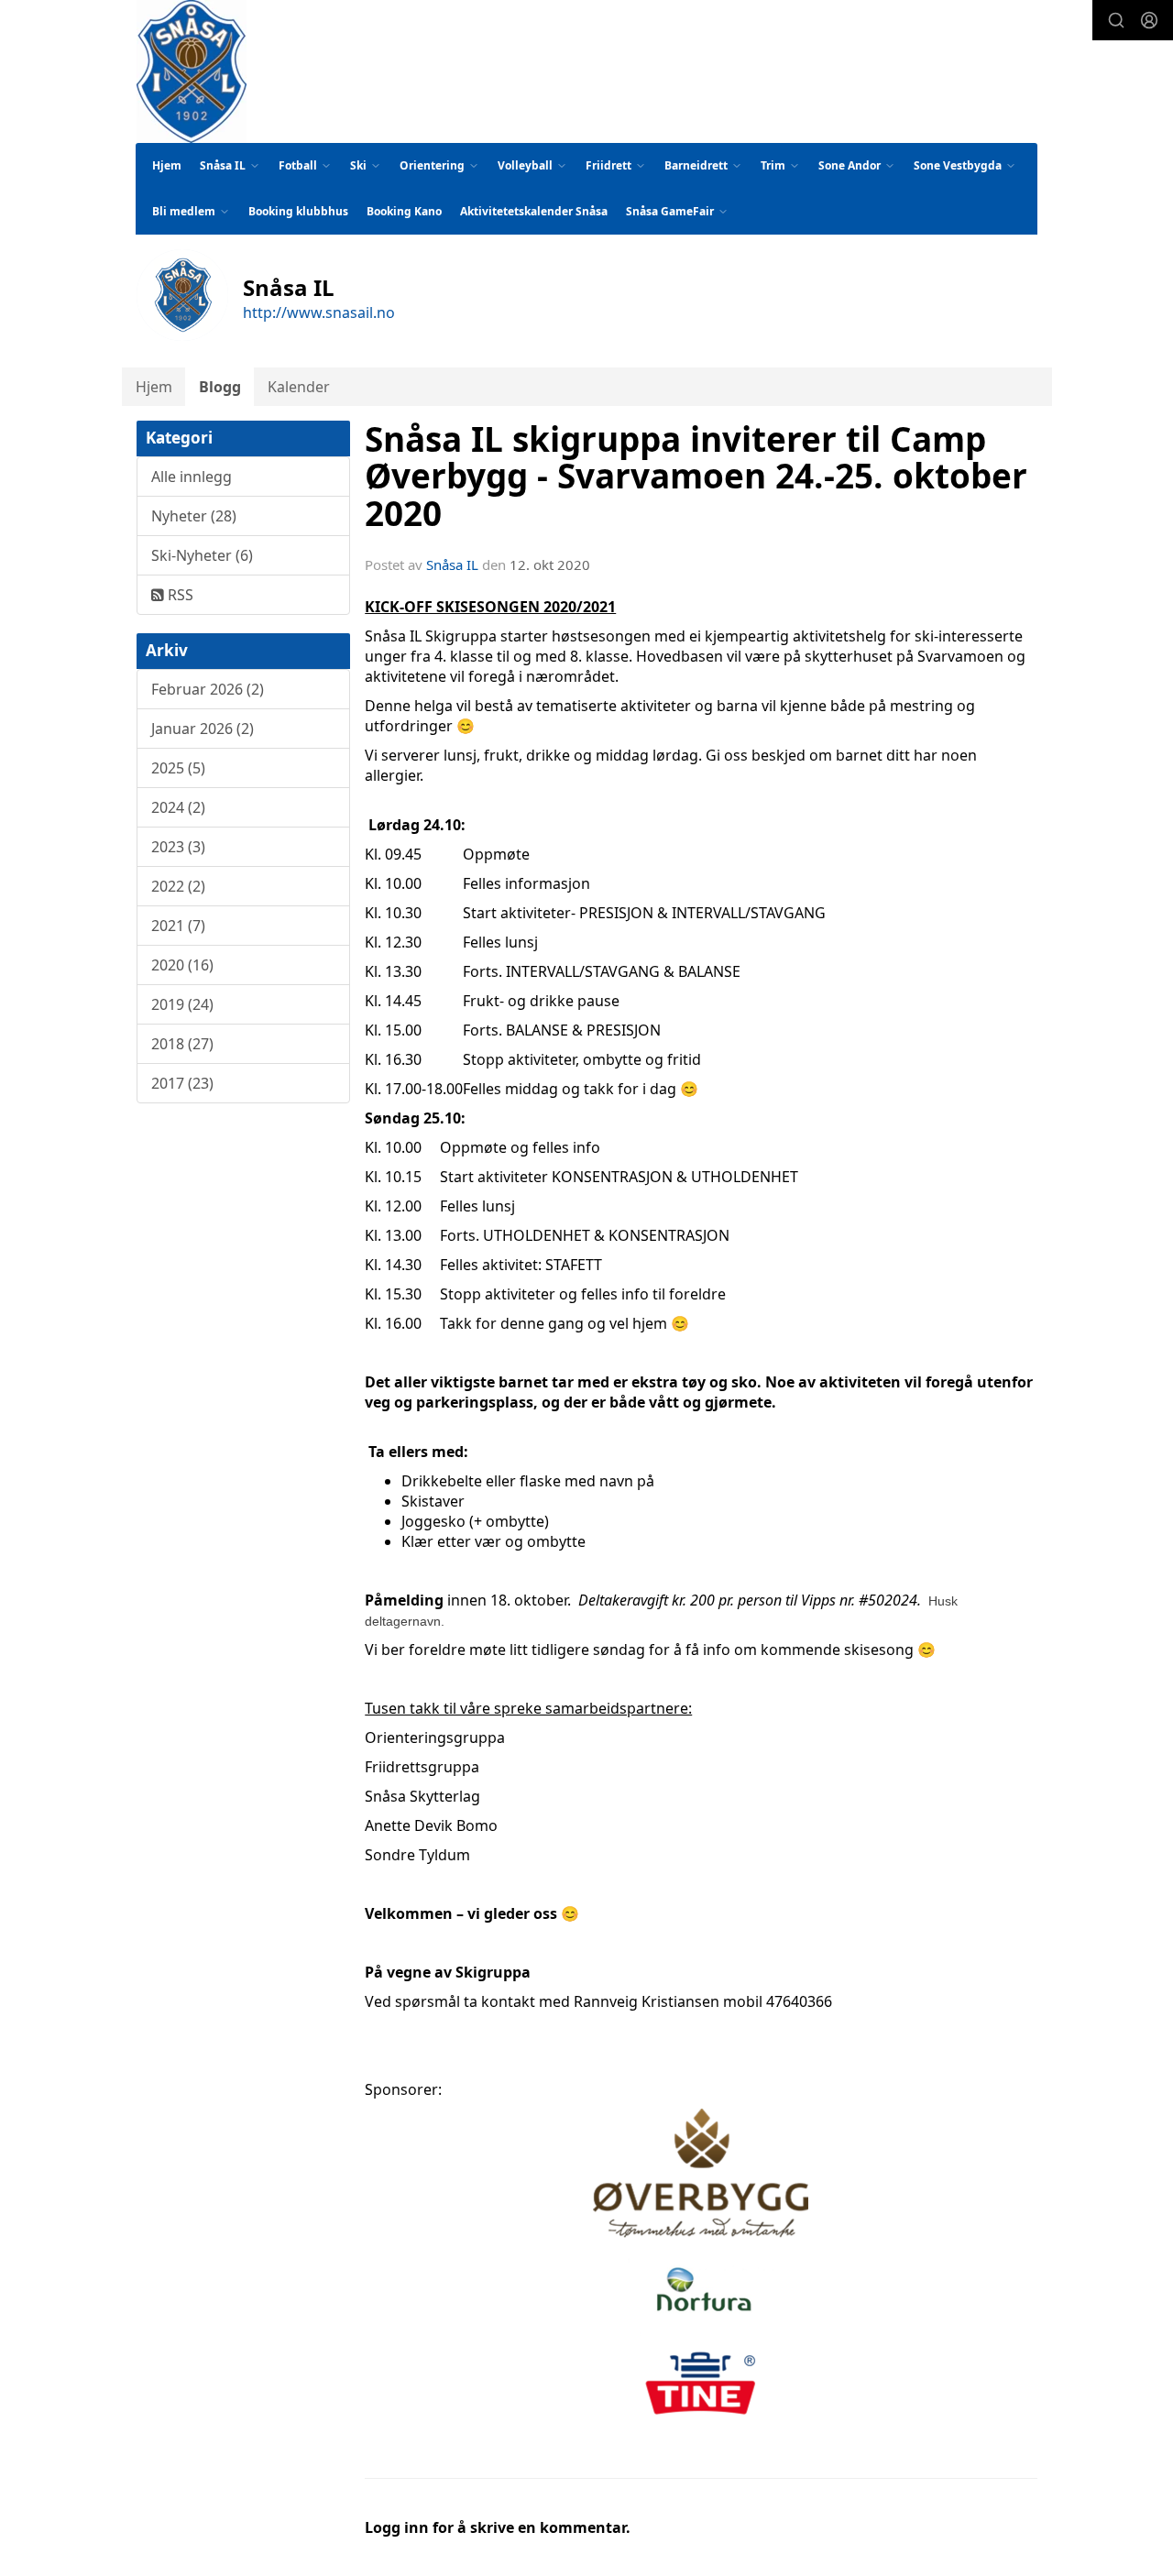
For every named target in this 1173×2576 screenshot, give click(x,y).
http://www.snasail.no (319, 312)
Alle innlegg (192, 477)
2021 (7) (178, 926)
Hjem (167, 165)
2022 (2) (178, 886)
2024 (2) (178, 807)
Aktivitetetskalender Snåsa (534, 211)
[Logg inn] (1149, 20)
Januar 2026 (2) (203, 729)
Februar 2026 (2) (208, 689)
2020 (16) (182, 965)
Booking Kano (404, 211)
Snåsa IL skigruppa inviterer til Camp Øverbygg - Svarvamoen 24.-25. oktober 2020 (696, 476)
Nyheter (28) (194, 516)
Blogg (220, 387)
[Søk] (1116, 20)
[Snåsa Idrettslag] (192, 71)
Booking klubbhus (298, 211)
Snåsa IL (452, 565)
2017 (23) (182, 1083)
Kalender (299, 387)
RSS (179, 595)
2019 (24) (182, 1004)
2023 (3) (178, 847)
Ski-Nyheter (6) (202, 555)
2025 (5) (178, 768)
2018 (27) (182, 1044)
